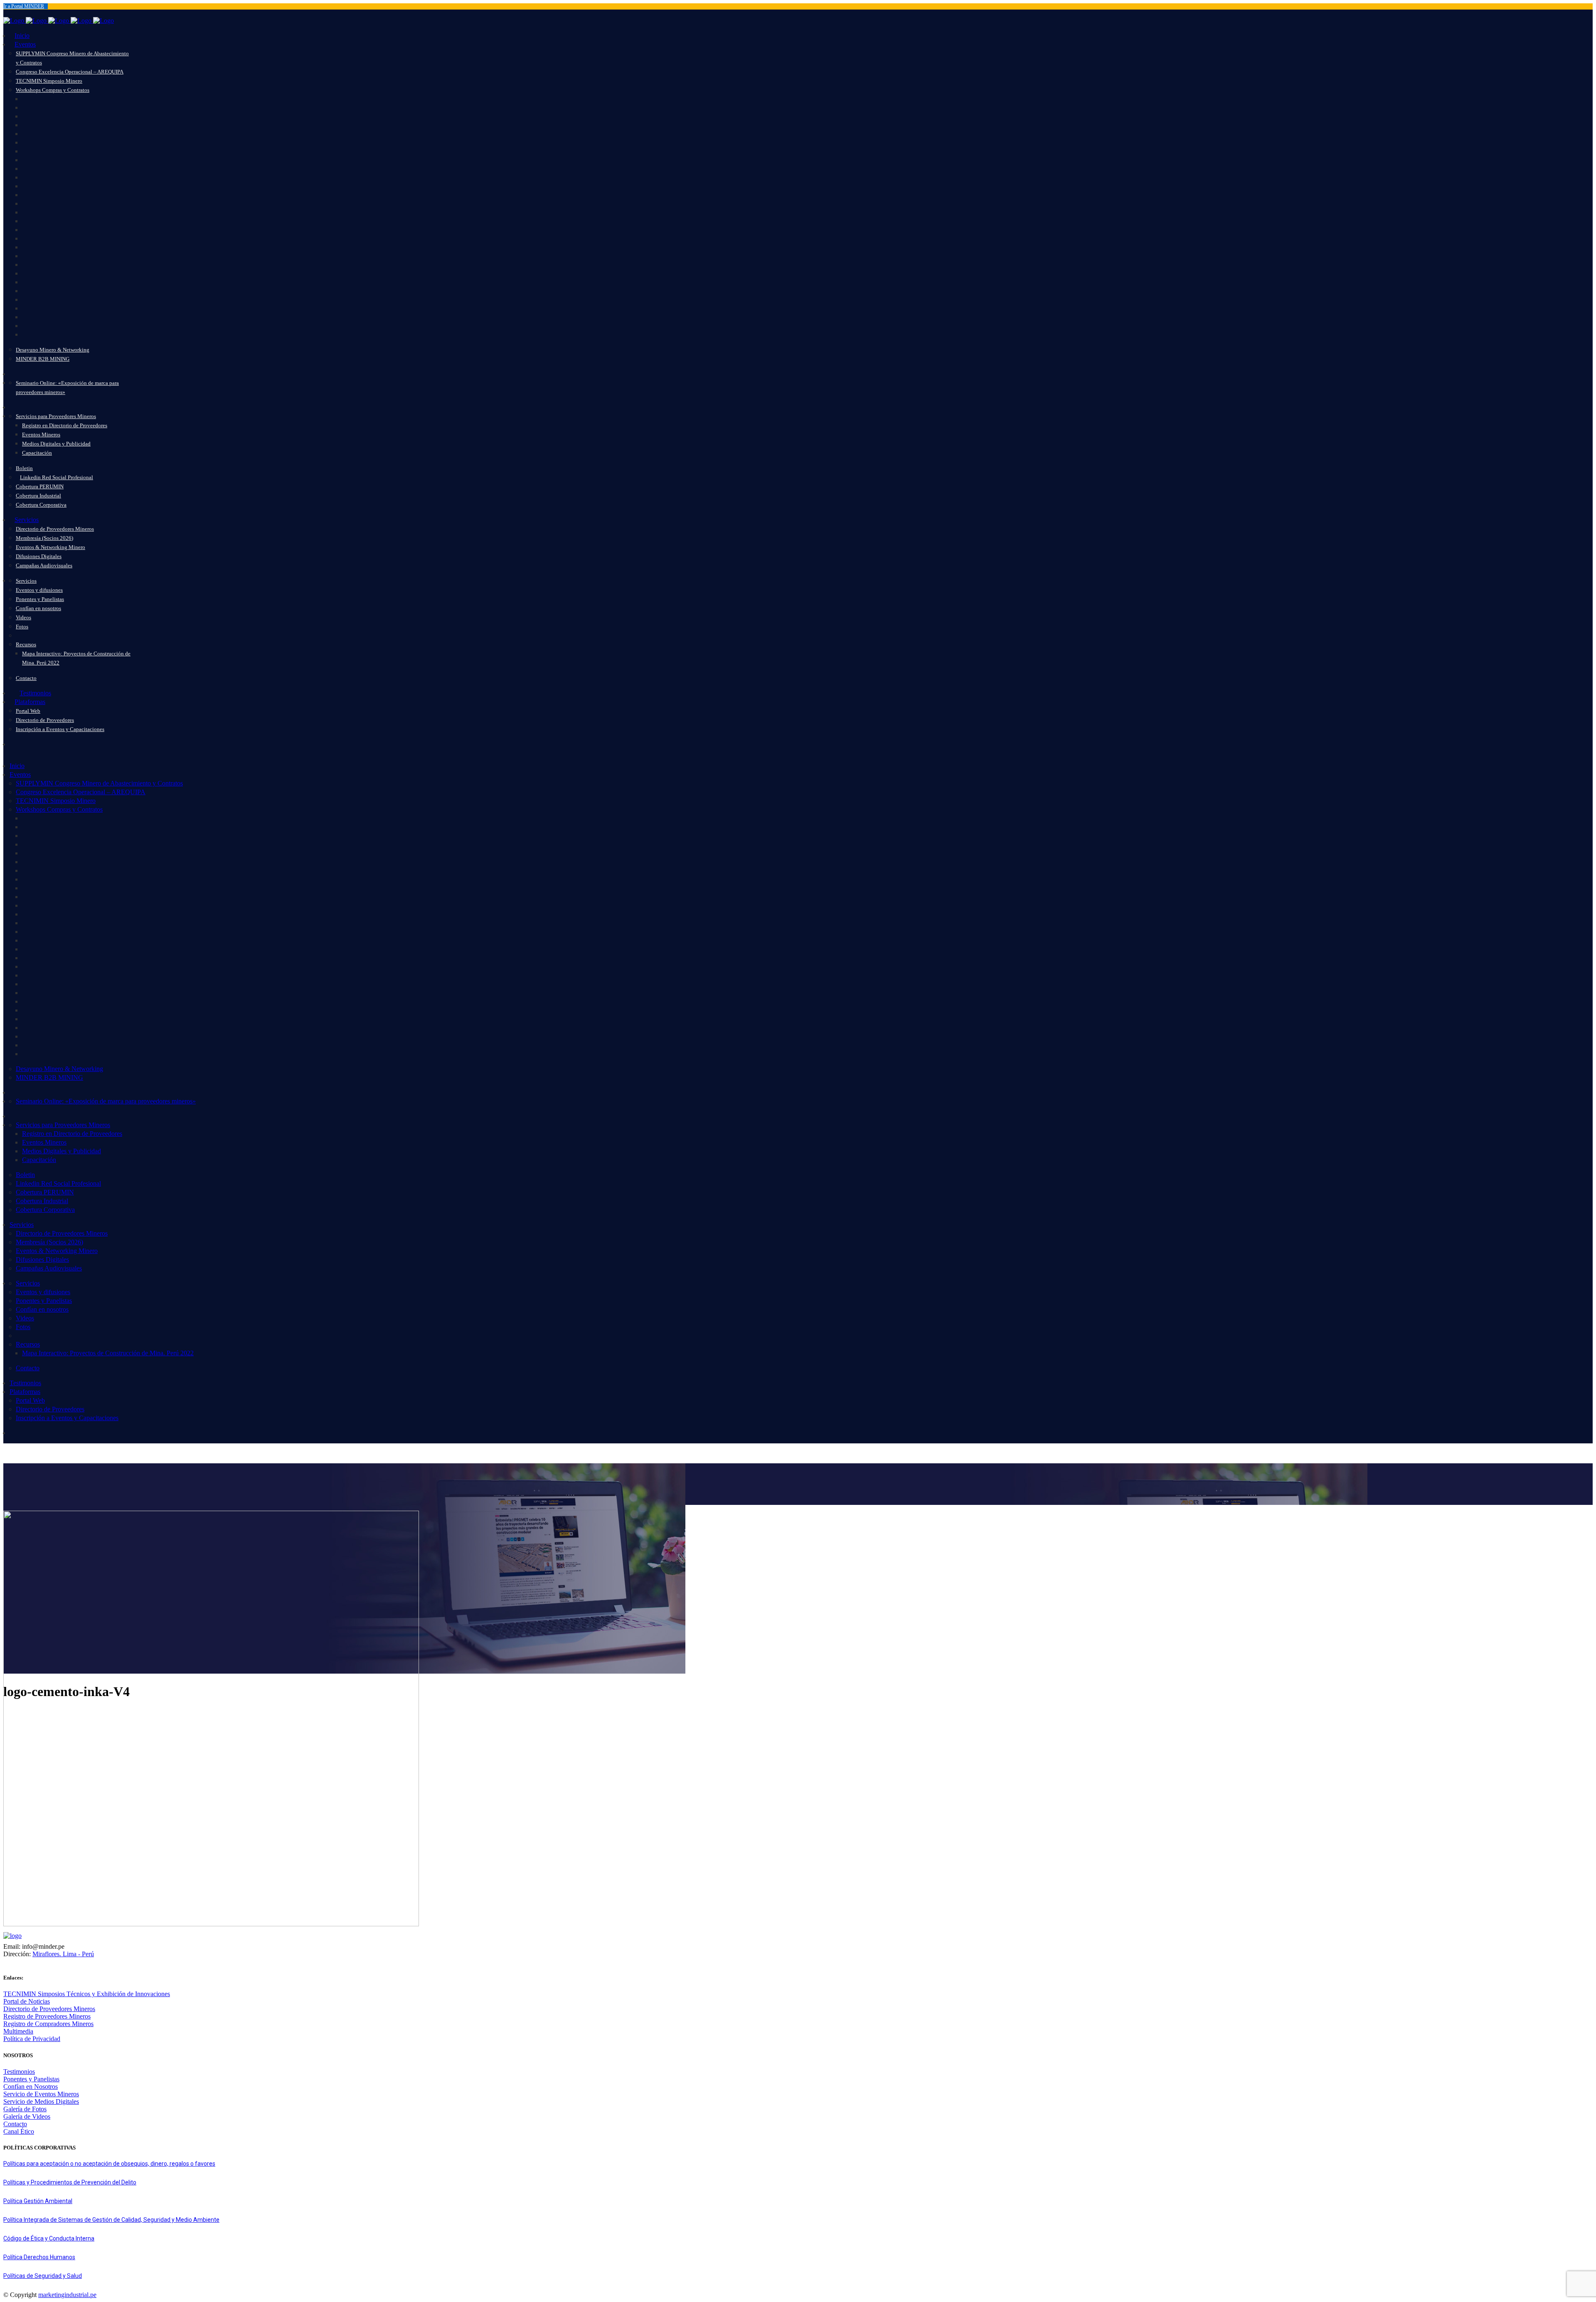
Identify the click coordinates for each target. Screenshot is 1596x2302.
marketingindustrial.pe (67, 2295)
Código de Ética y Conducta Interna (49, 2238)
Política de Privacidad (32, 2039)
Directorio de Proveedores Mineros (49, 2009)
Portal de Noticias (27, 2001)
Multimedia (18, 2031)
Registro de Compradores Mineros (48, 2024)
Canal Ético (19, 2131)
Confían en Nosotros (31, 2087)
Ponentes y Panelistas (31, 2079)
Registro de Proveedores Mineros (47, 2016)
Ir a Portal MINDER (24, 6)
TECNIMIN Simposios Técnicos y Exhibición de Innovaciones (87, 1994)
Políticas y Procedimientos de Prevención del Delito (70, 2182)
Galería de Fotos (25, 2109)
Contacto (15, 2124)
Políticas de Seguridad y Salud (43, 2276)
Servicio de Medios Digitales (41, 2101)
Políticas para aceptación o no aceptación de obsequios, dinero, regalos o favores (109, 2164)
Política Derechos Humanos (39, 2257)
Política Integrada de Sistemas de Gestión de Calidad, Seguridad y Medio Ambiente (111, 2220)
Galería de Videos (27, 2116)
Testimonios (19, 2072)
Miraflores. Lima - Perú (63, 1954)
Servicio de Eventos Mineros (41, 2094)
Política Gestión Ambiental (38, 2201)
